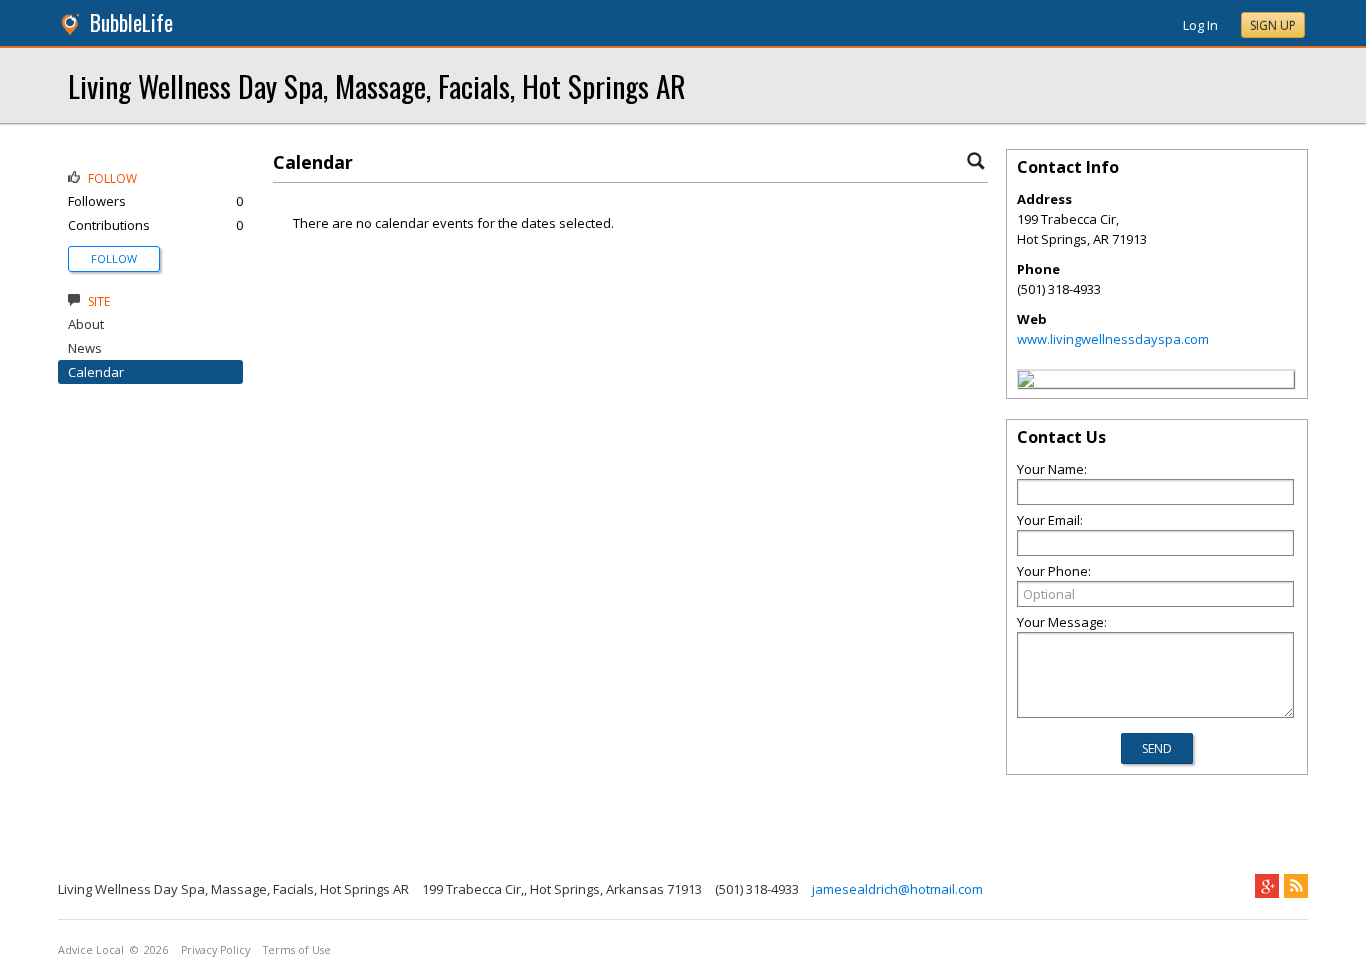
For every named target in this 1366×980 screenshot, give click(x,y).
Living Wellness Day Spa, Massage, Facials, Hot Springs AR (377, 85)
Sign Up (1273, 25)
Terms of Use (297, 950)
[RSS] (1296, 886)
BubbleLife (131, 22)
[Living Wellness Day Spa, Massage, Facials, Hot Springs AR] (1026, 382)
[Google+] (1267, 886)
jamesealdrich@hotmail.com (897, 889)
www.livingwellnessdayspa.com (1113, 339)
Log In (1200, 25)
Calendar (96, 372)
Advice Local (91, 950)
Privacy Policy (215, 950)
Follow (114, 258)
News (85, 348)
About (86, 324)
